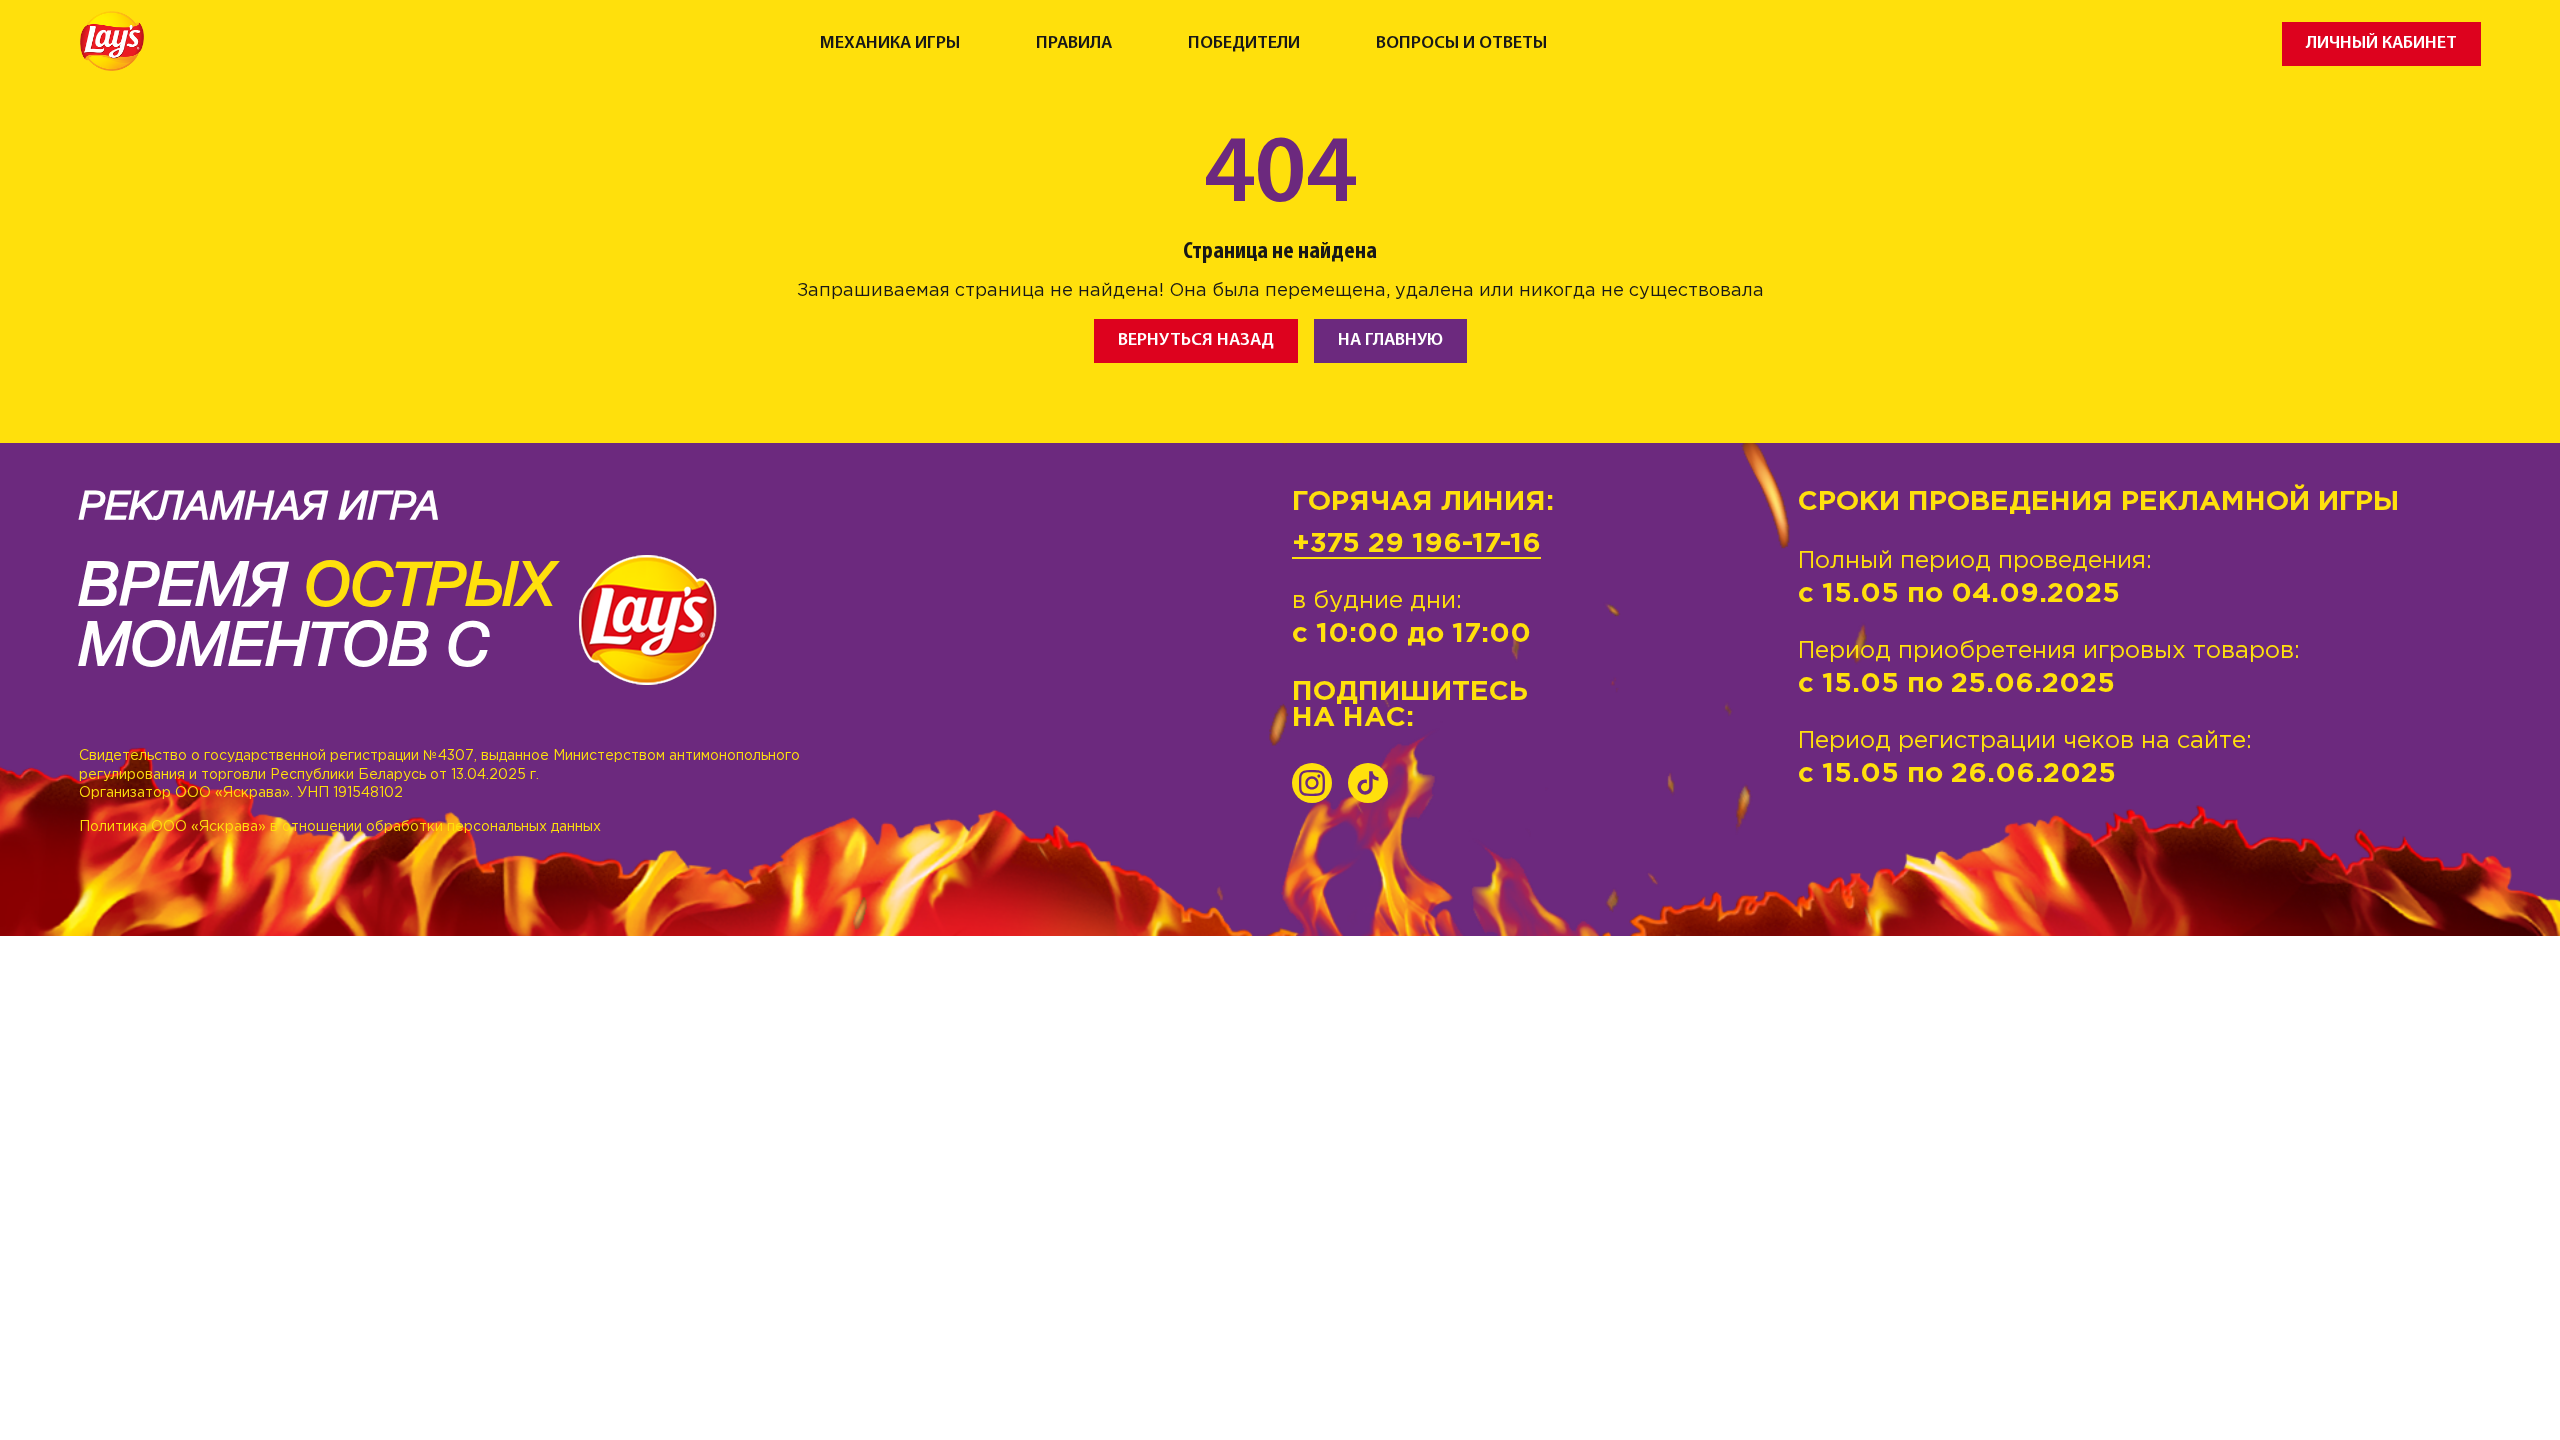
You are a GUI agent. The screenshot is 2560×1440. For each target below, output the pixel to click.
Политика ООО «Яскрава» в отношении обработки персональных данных (340, 827)
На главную (1390, 340)
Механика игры (890, 44)
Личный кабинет (2381, 43)
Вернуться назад (1196, 340)
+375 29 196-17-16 (1416, 544)
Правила (1074, 44)
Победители (1244, 44)
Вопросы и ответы (1461, 44)
